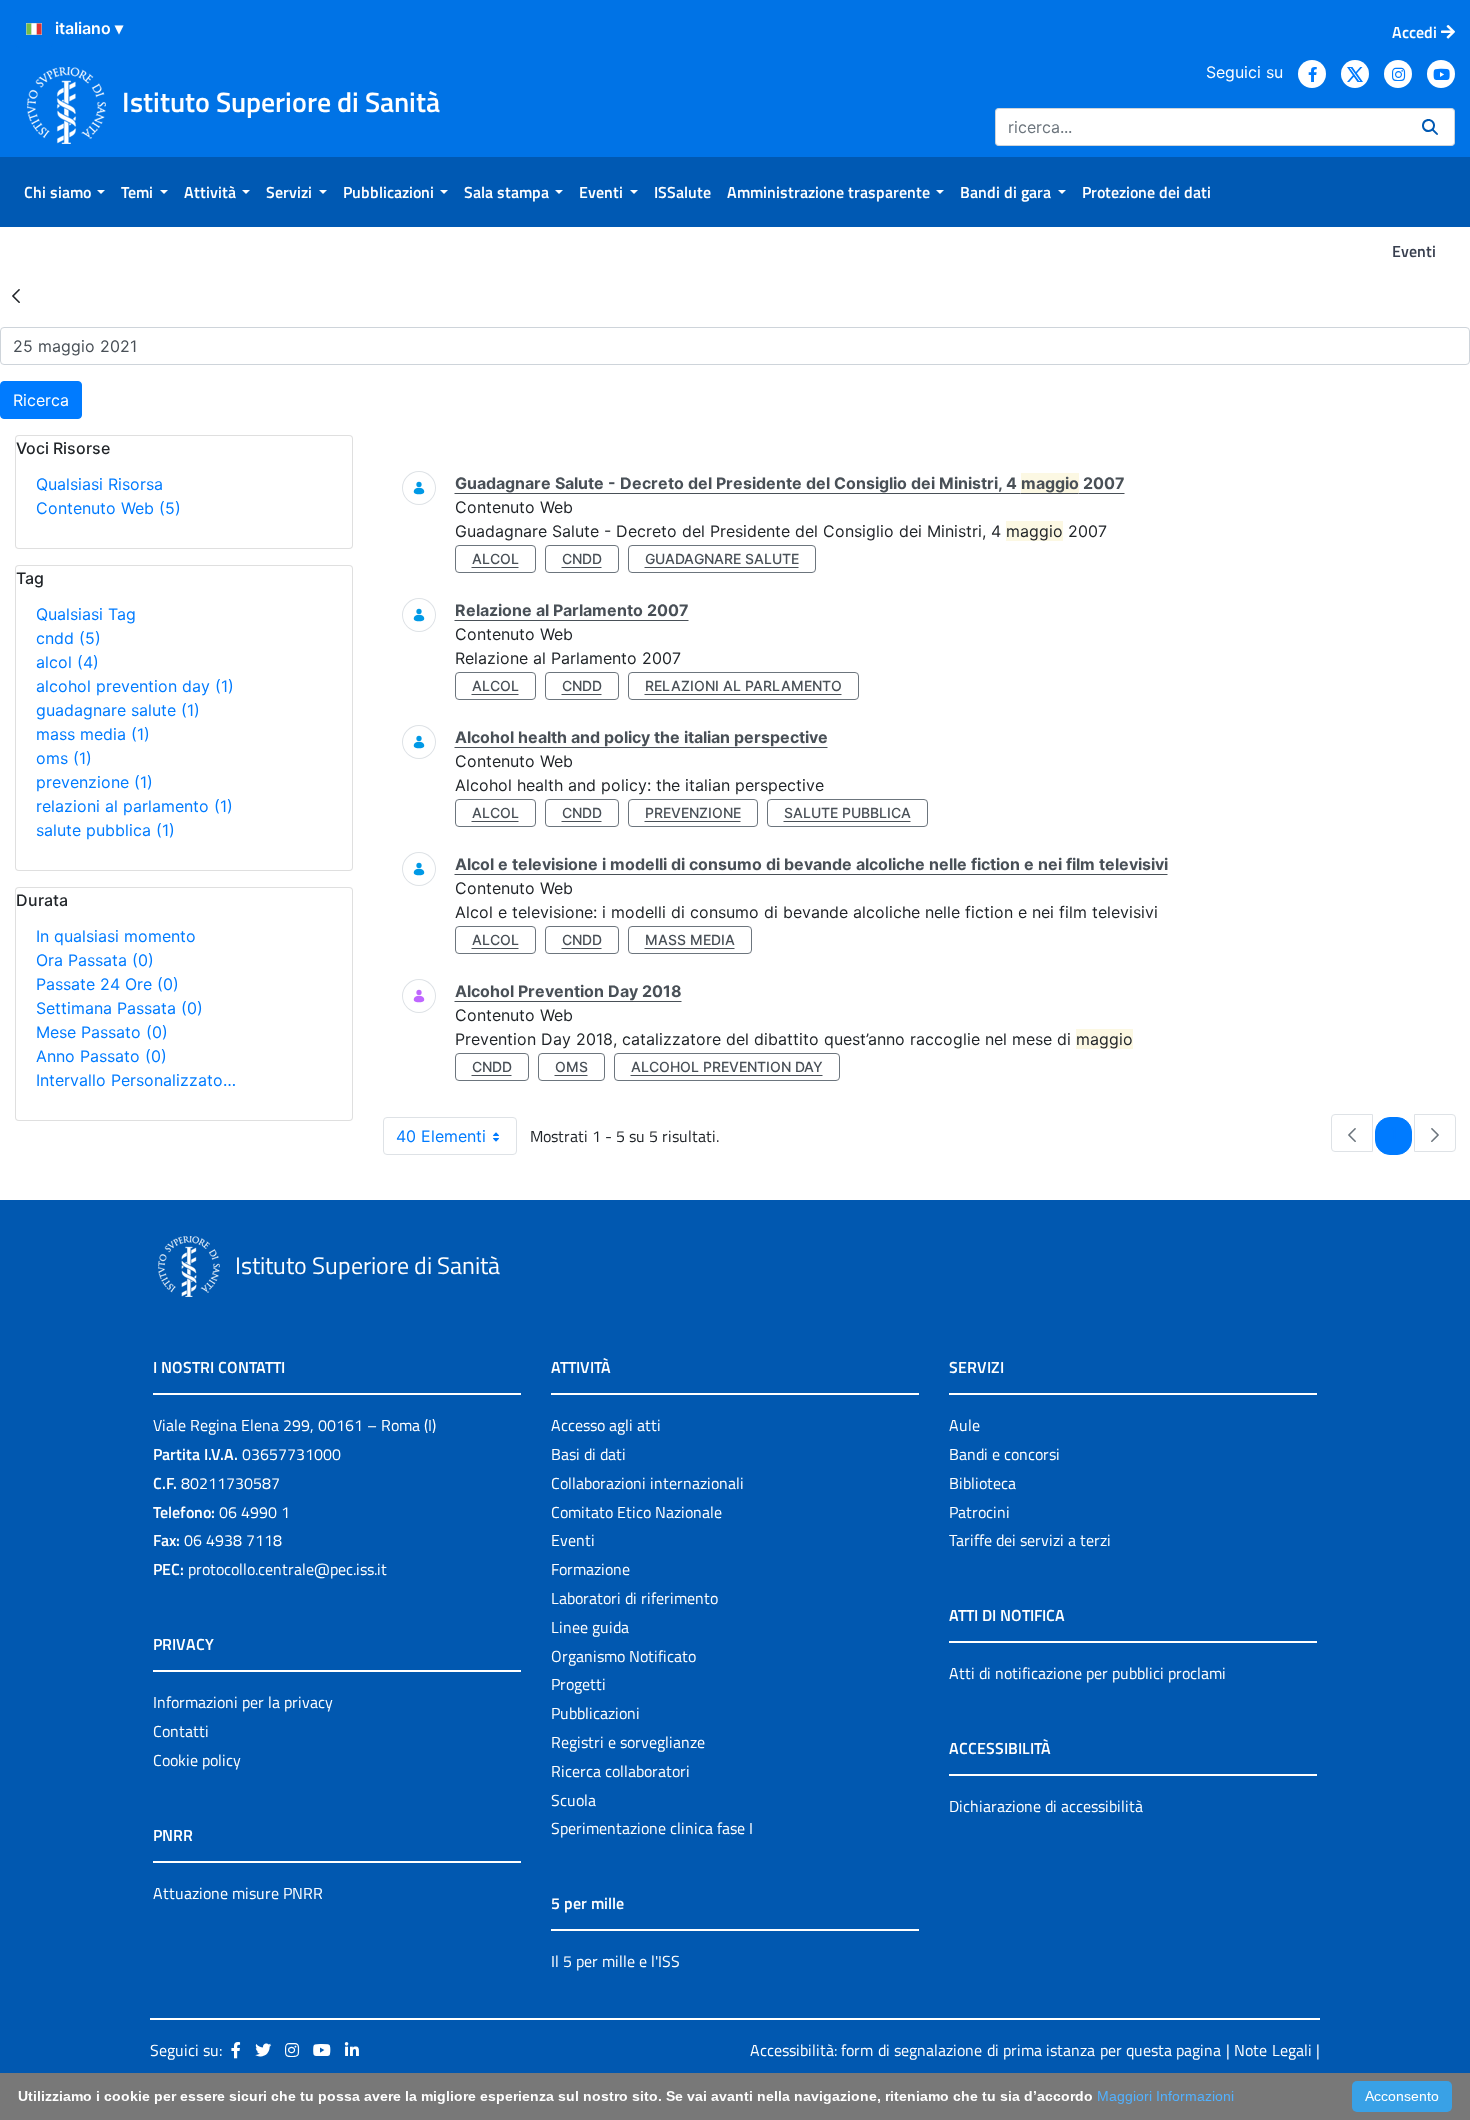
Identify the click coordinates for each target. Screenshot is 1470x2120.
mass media (93, 734)
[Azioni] (34, 29)
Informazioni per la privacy (243, 1702)
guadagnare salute (118, 710)
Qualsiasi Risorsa (99, 484)
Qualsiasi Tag (86, 614)
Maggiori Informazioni (1165, 2096)
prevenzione (94, 782)
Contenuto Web (108, 508)
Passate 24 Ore (107, 984)
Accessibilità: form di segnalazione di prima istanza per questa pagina (985, 2050)
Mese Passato (102, 1032)
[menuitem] (64, 192)
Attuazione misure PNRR (238, 1893)
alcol (67, 662)
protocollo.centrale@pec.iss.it (287, 1569)
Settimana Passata (119, 1008)
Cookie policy (197, 1760)
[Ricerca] (1430, 127)
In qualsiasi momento (116, 936)
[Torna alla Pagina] (16, 295)
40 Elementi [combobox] (441, 1136)
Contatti (181, 1731)
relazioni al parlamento (134, 806)
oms (64, 758)
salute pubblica (105, 830)
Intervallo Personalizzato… (136, 1080)
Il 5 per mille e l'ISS (615, 1961)
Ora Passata (95, 960)
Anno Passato (101, 1056)
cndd (68, 638)
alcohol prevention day (135, 686)
